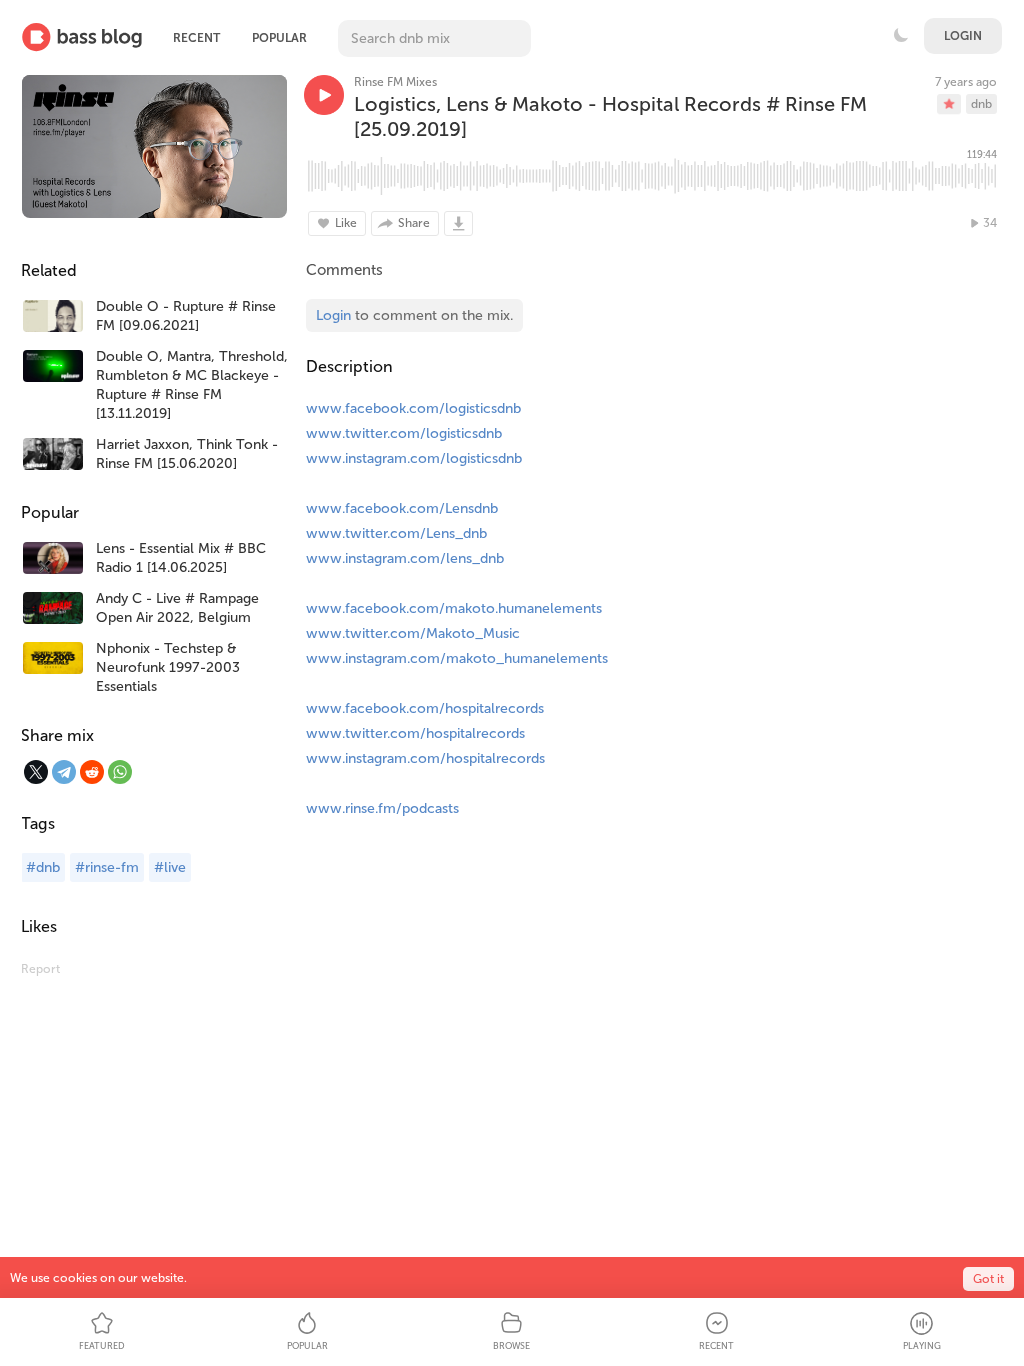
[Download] (458, 223)
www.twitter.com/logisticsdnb (404, 433)
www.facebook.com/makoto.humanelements (454, 608)
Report (40, 969)
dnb (981, 104)
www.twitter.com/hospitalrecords (415, 733)
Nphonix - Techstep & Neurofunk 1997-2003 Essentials (168, 667)
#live (170, 867)
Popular (279, 38)
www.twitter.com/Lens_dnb (396, 533)
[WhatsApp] (120, 772)
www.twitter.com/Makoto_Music (413, 633)
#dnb (43, 867)
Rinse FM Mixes (395, 82)
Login (963, 36)
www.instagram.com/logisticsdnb (414, 458)
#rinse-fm (107, 867)
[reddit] (92, 772)
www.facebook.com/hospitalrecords (425, 708)
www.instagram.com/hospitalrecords (425, 758)
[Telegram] (64, 772)
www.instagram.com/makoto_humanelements (457, 658)
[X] (36, 772)
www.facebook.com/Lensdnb (402, 508)
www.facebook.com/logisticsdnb (413, 408)
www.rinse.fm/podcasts (382, 808)
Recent (196, 38)
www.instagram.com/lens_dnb (405, 558)
